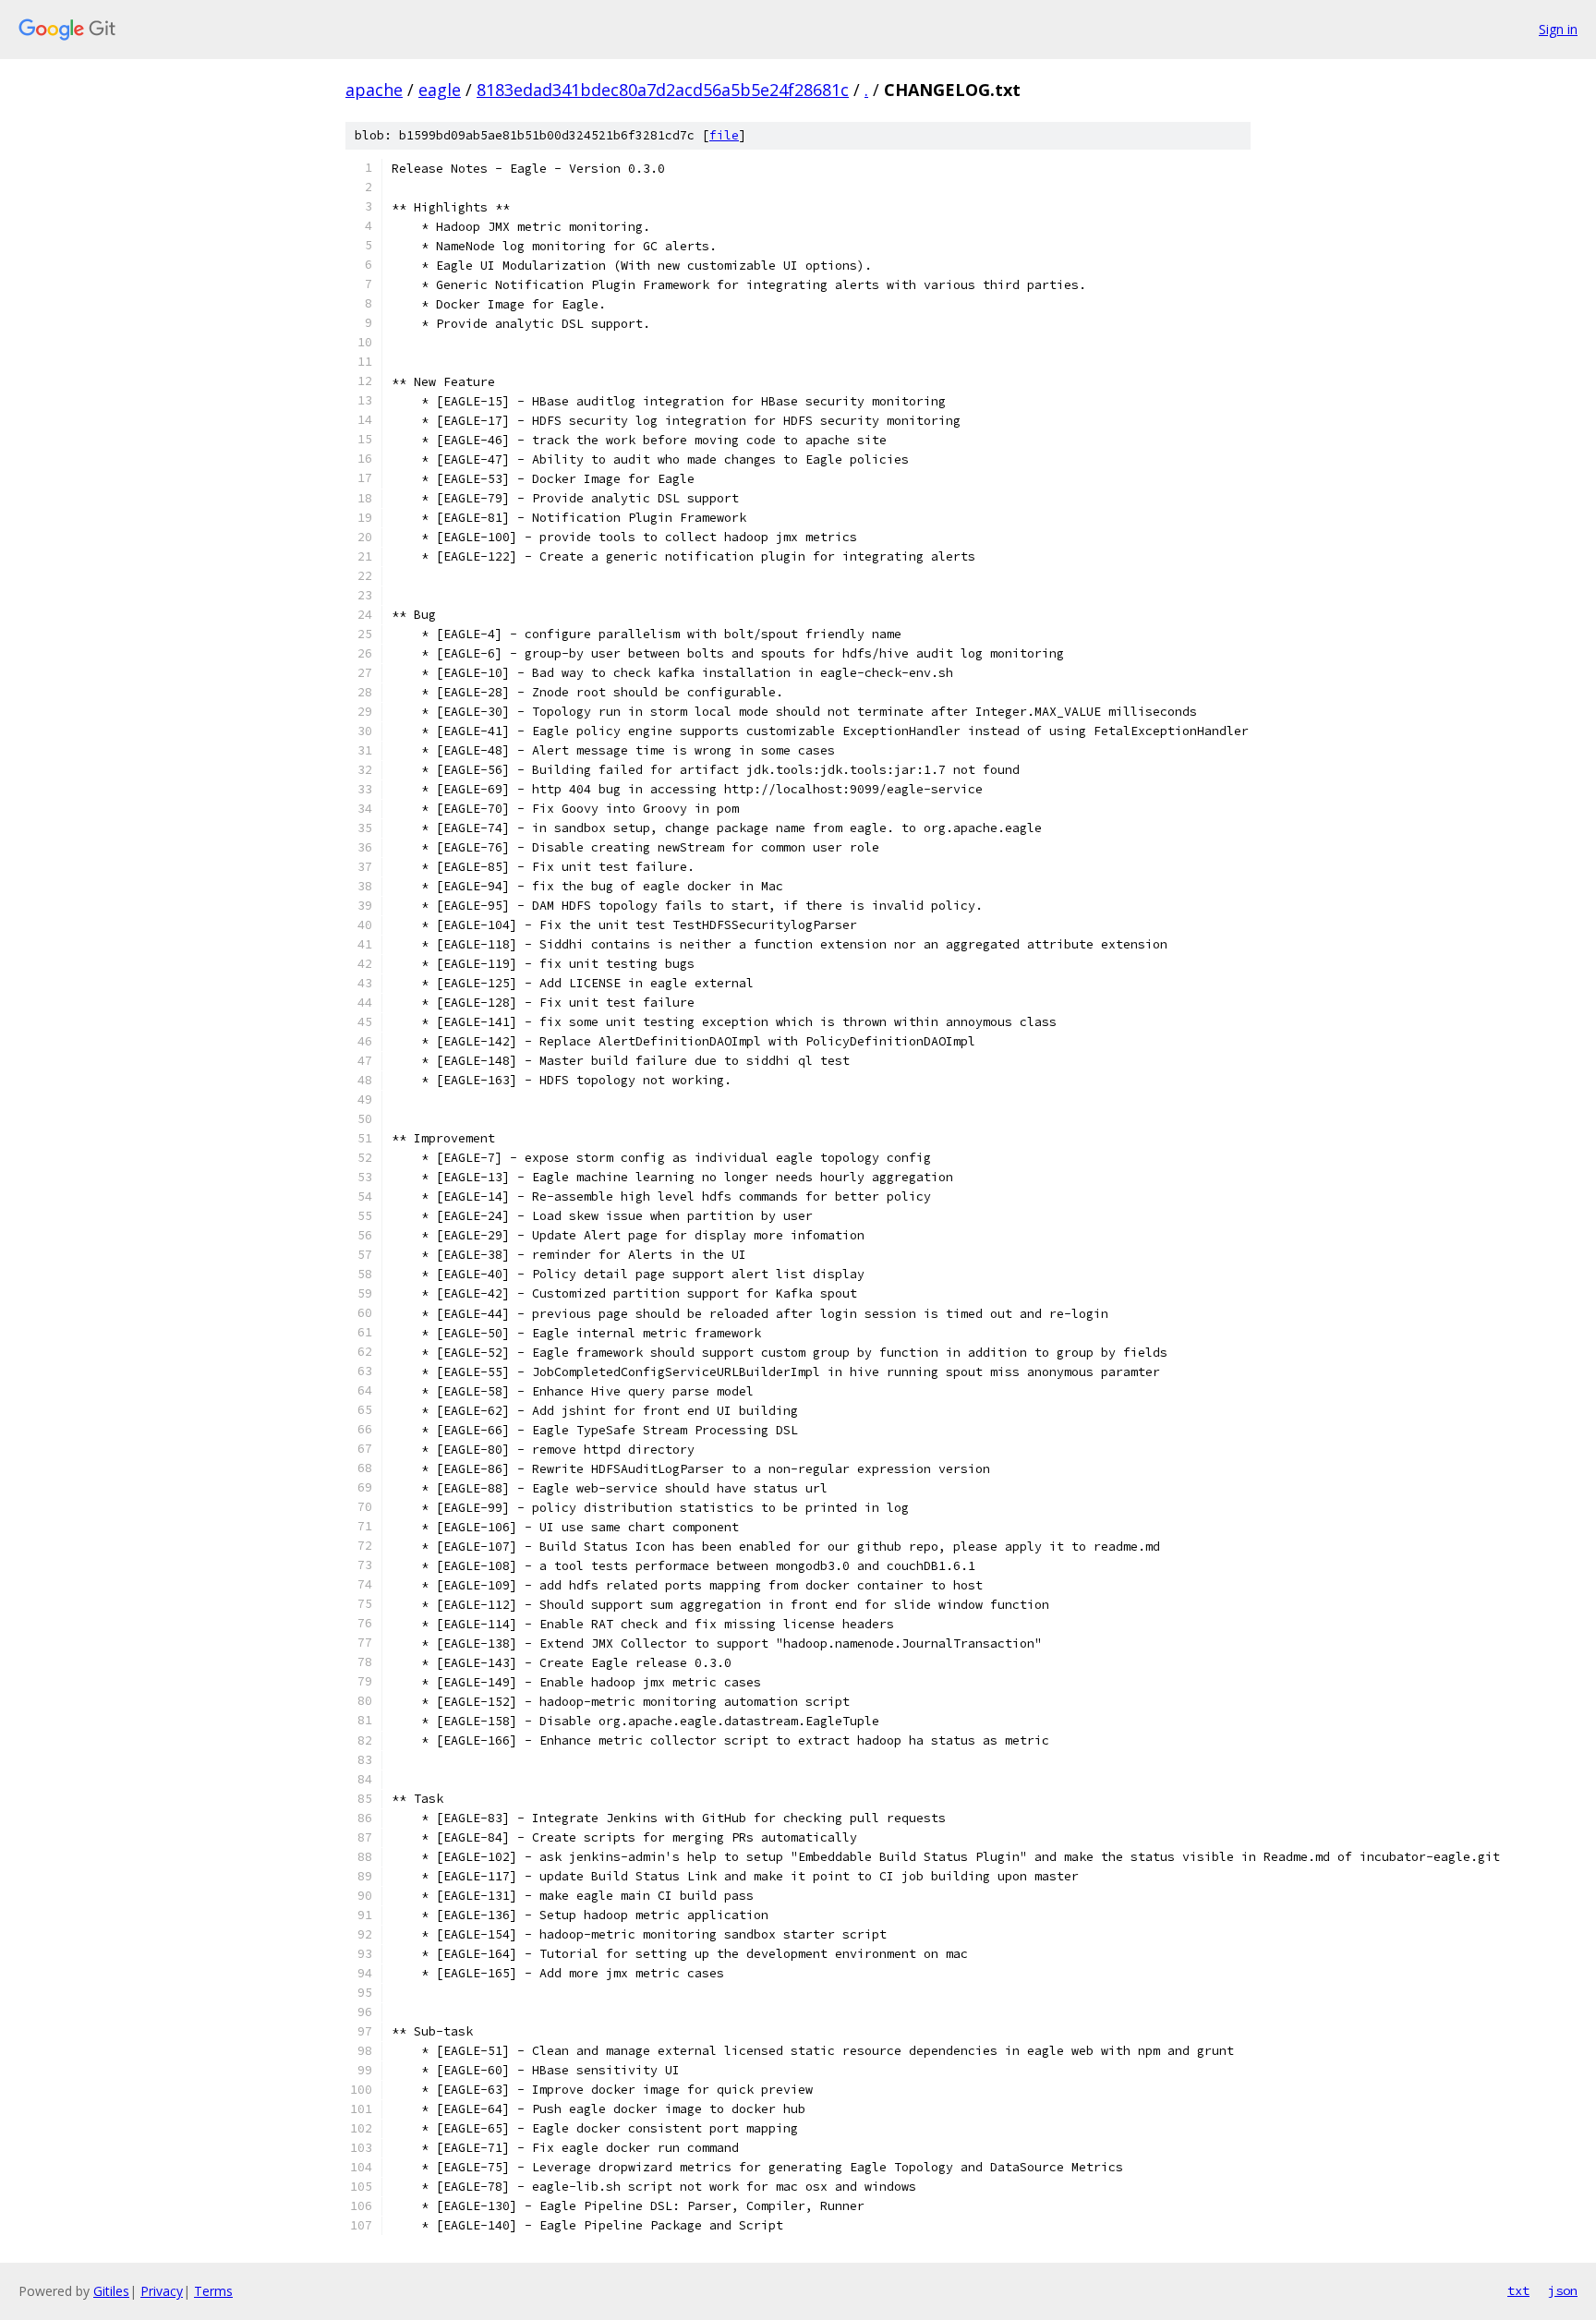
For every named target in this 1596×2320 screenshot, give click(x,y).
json (1563, 2290)
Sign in (1558, 29)
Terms (213, 2291)
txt (1518, 2290)
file (724, 135)
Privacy (162, 2291)
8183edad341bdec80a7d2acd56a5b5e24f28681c (663, 90)
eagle (440, 90)
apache (374, 90)
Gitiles (111, 2291)
